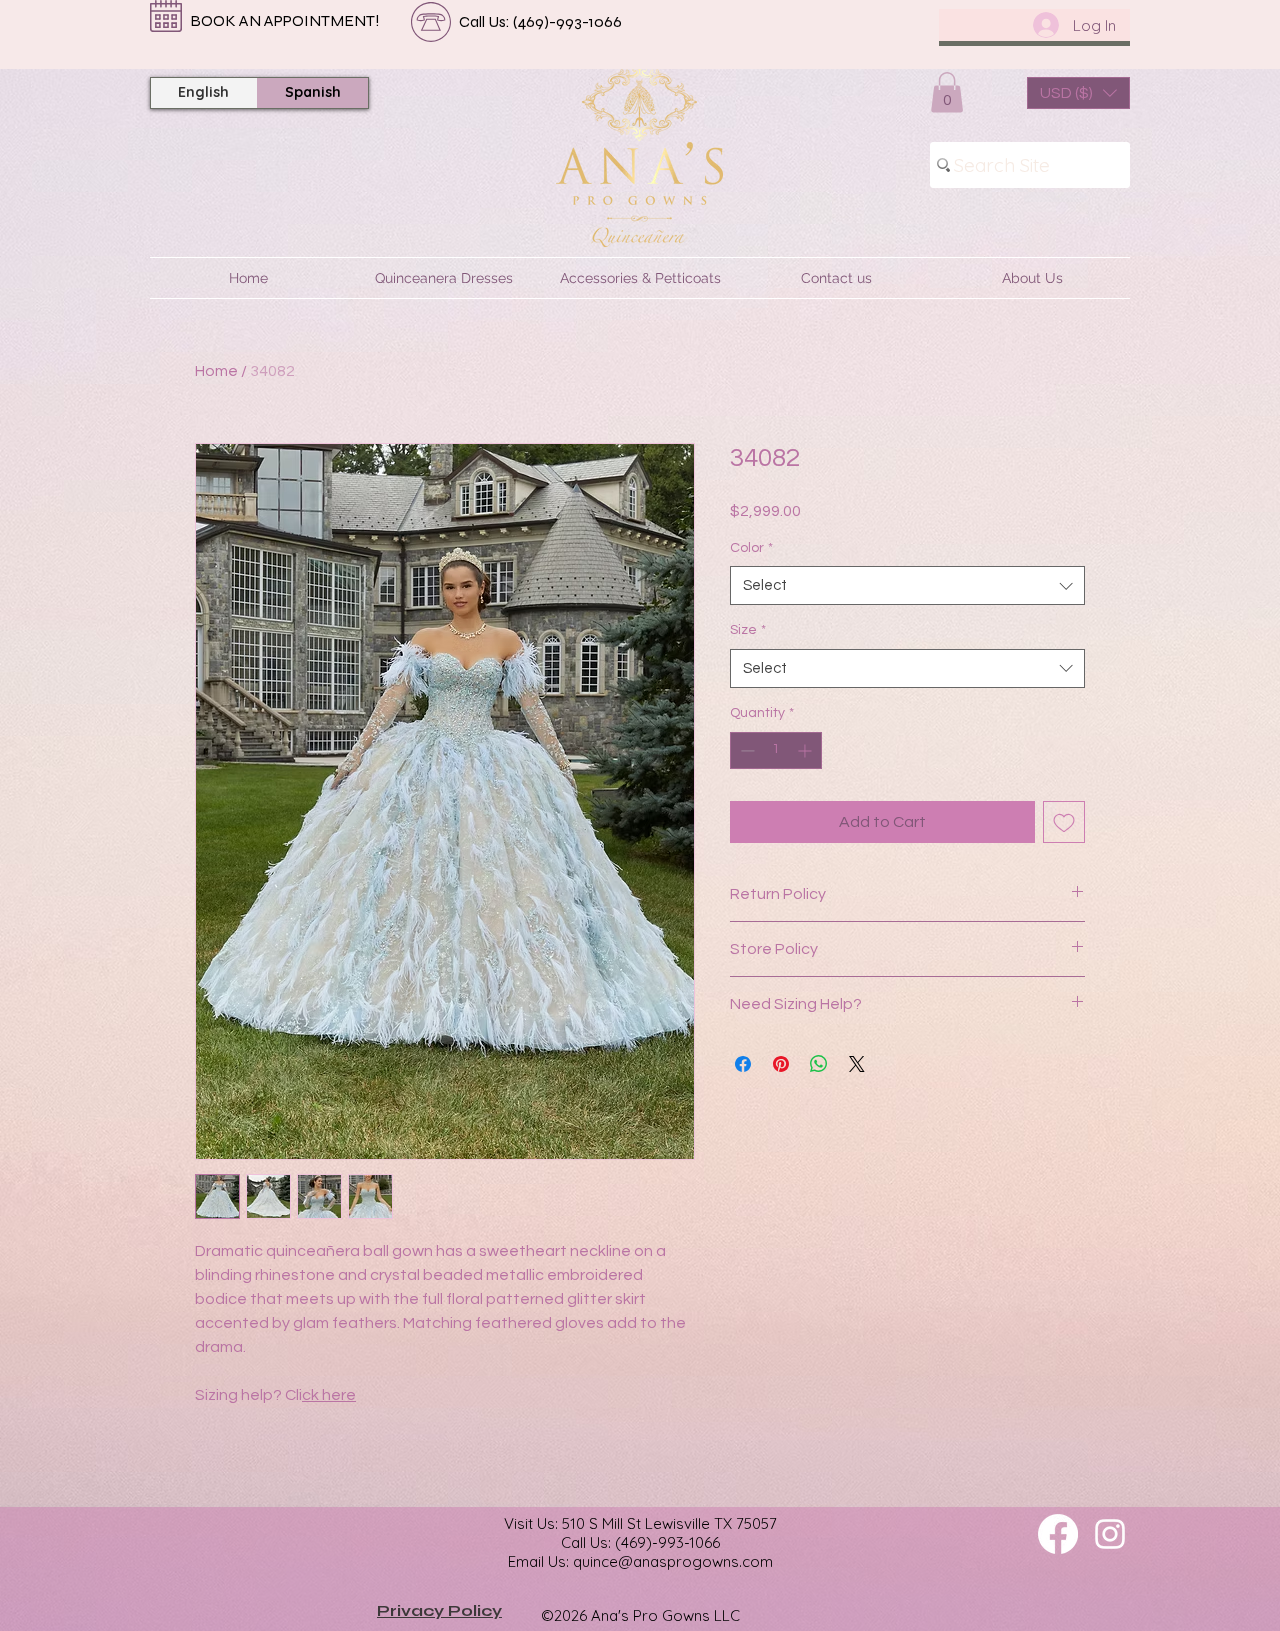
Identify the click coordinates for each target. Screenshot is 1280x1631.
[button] (947, 92)
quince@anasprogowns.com (673, 1561)
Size (748, 630)
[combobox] (907, 585)
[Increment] (806, 750)
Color (751, 548)
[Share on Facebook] (743, 1064)
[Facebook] (1058, 1534)
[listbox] (1078, 93)
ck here (329, 1395)
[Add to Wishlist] (1064, 822)
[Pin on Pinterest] (781, 1064)
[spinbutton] (776, 750)
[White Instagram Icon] (1110, 1534)
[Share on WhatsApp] (819, 1064)
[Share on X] (857, 1064)
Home (216, 371)
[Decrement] (745, 750)
